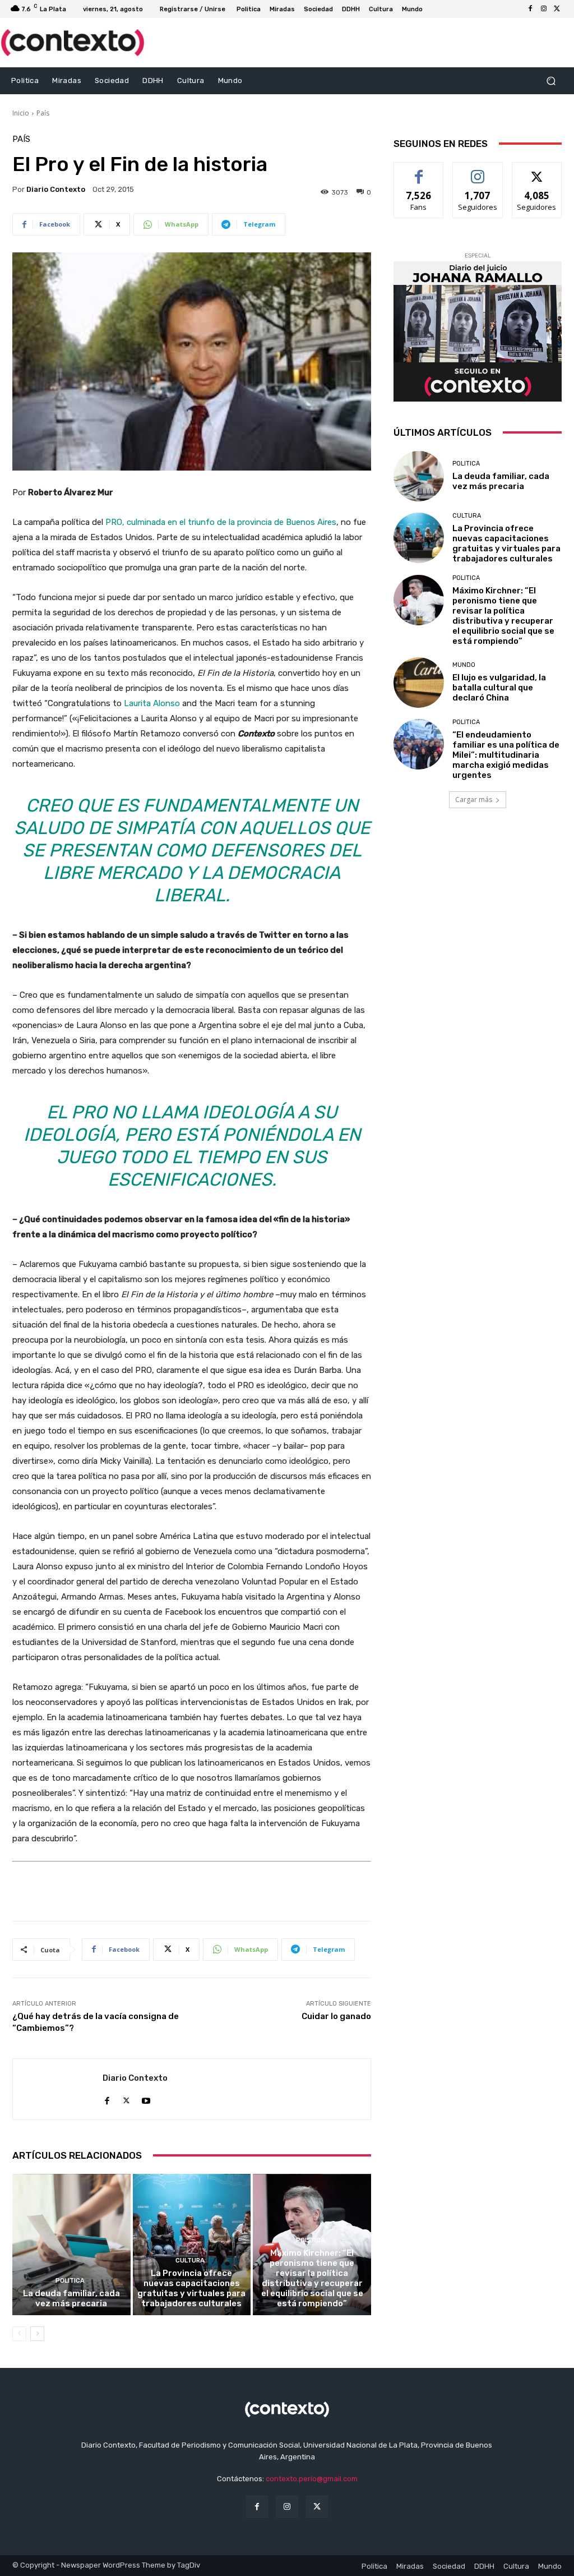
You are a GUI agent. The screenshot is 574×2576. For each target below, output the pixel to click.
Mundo (464, 665)
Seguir (478, 171)
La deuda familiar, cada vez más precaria (71, 2298)
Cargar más (474, 799)
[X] (557, 9)
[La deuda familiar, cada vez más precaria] (71, 2245)
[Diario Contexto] (58, 2089)
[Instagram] (544, 9)
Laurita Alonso (152, 703)
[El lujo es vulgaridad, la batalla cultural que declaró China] (419, 683)
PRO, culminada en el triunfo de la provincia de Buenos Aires (221, 522)
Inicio (21, 113)
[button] (551, 80)
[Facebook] (530, 9)
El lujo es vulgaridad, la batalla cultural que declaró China (499, 688)
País (43, 113)
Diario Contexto (56, 189)
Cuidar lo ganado (336, 2016)
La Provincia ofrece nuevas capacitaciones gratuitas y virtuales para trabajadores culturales (191, 2288)
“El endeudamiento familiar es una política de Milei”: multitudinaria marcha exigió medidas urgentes (506, 755)
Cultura (190, 2261)
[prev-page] (19, 2334)
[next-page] (37, 2334)
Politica (70, 2281)
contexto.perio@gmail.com (312, 2479)
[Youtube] (146, 2098)
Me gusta (419, 171)
